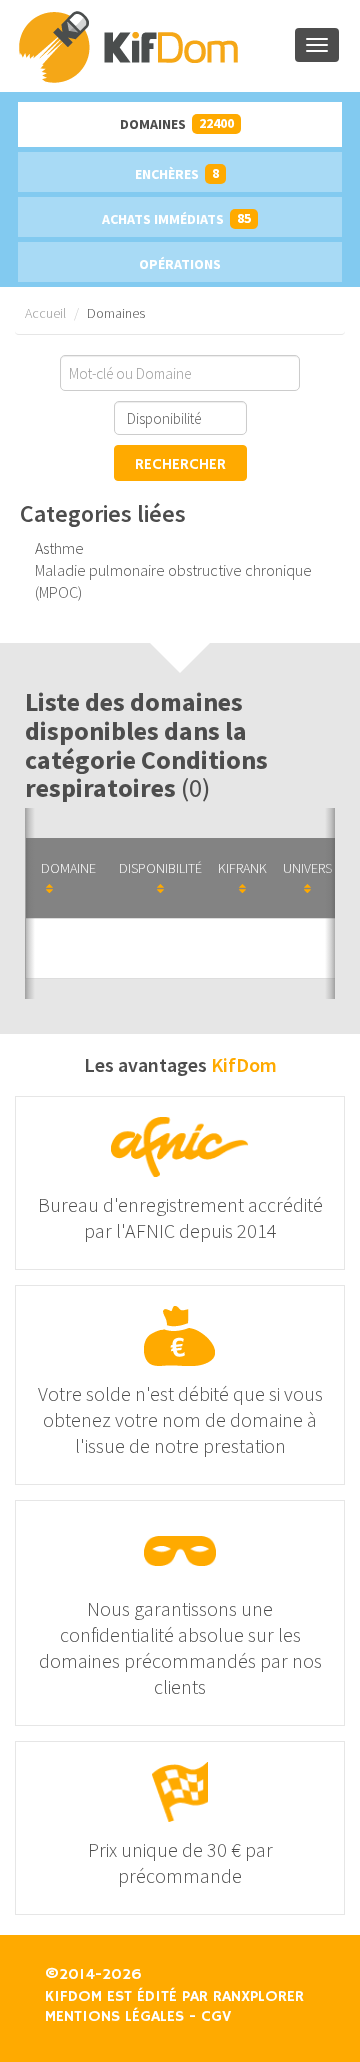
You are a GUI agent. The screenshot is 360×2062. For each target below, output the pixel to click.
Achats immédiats (176, 218)
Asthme (59, 548)
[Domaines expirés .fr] (155, 46)
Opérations (180, 264)
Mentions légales (114, 2017)
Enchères (177, 173)
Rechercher (180, 465)
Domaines (177, 123)
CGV (216, 2017)
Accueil (45, 313)
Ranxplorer (258, 1997)
